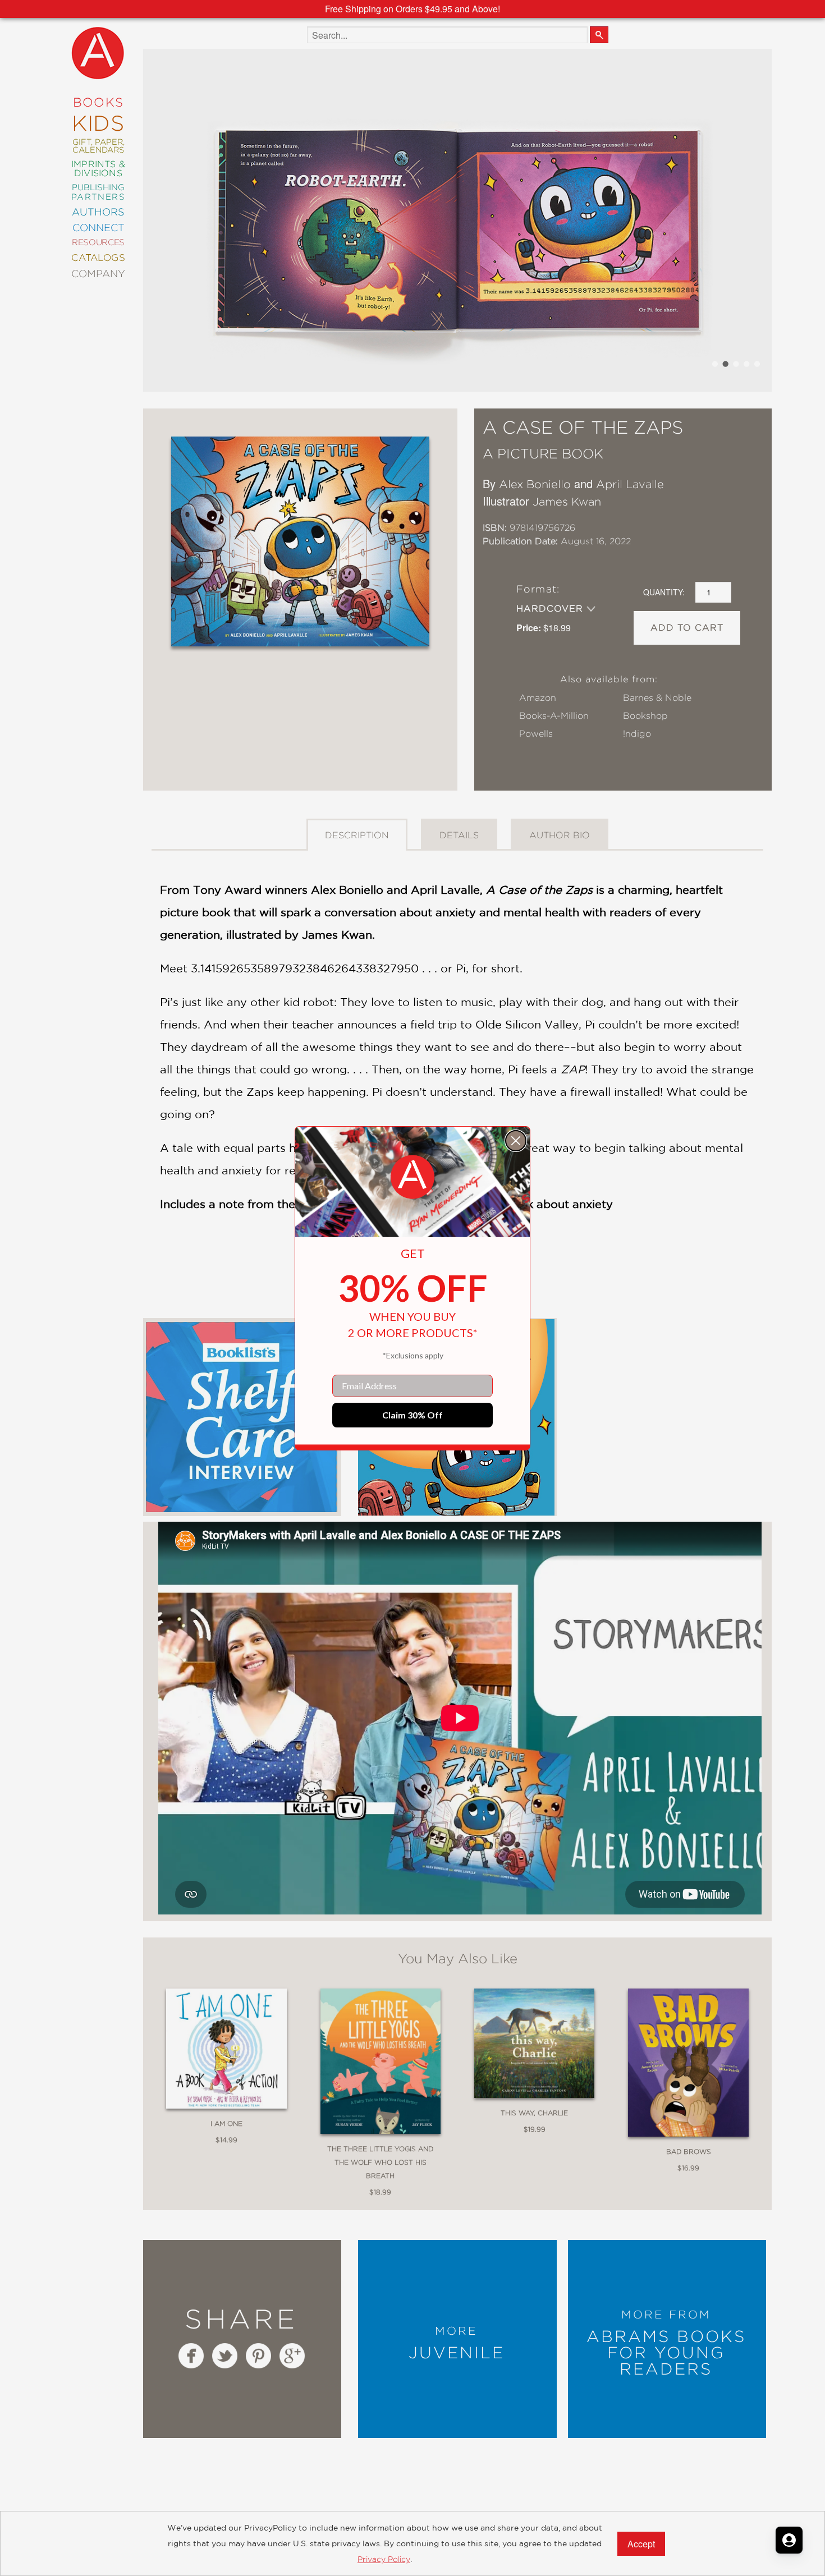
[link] (412, 1177)
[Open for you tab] (789, 2540)
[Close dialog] (516, 1141)
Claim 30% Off (412, 1415)
